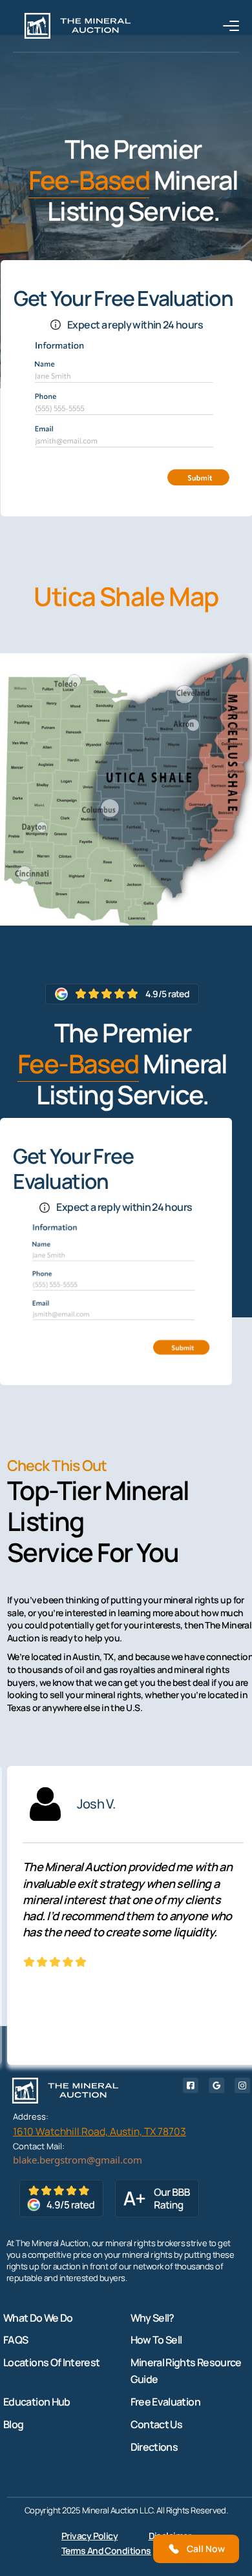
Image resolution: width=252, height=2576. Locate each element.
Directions (154, 2447)
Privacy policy (89, 2536)
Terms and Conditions (106, 2551)
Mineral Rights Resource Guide (186, 2371)
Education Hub (37, 2402)
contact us (157, 2424)
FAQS (16, 2340)
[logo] (78, 26)
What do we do (38, 2318)
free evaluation (165, 2402)
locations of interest (52, 2362)
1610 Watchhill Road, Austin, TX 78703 (100, 2131)
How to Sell (156, 2340)
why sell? (152, 2318)
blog (13, 2424)
